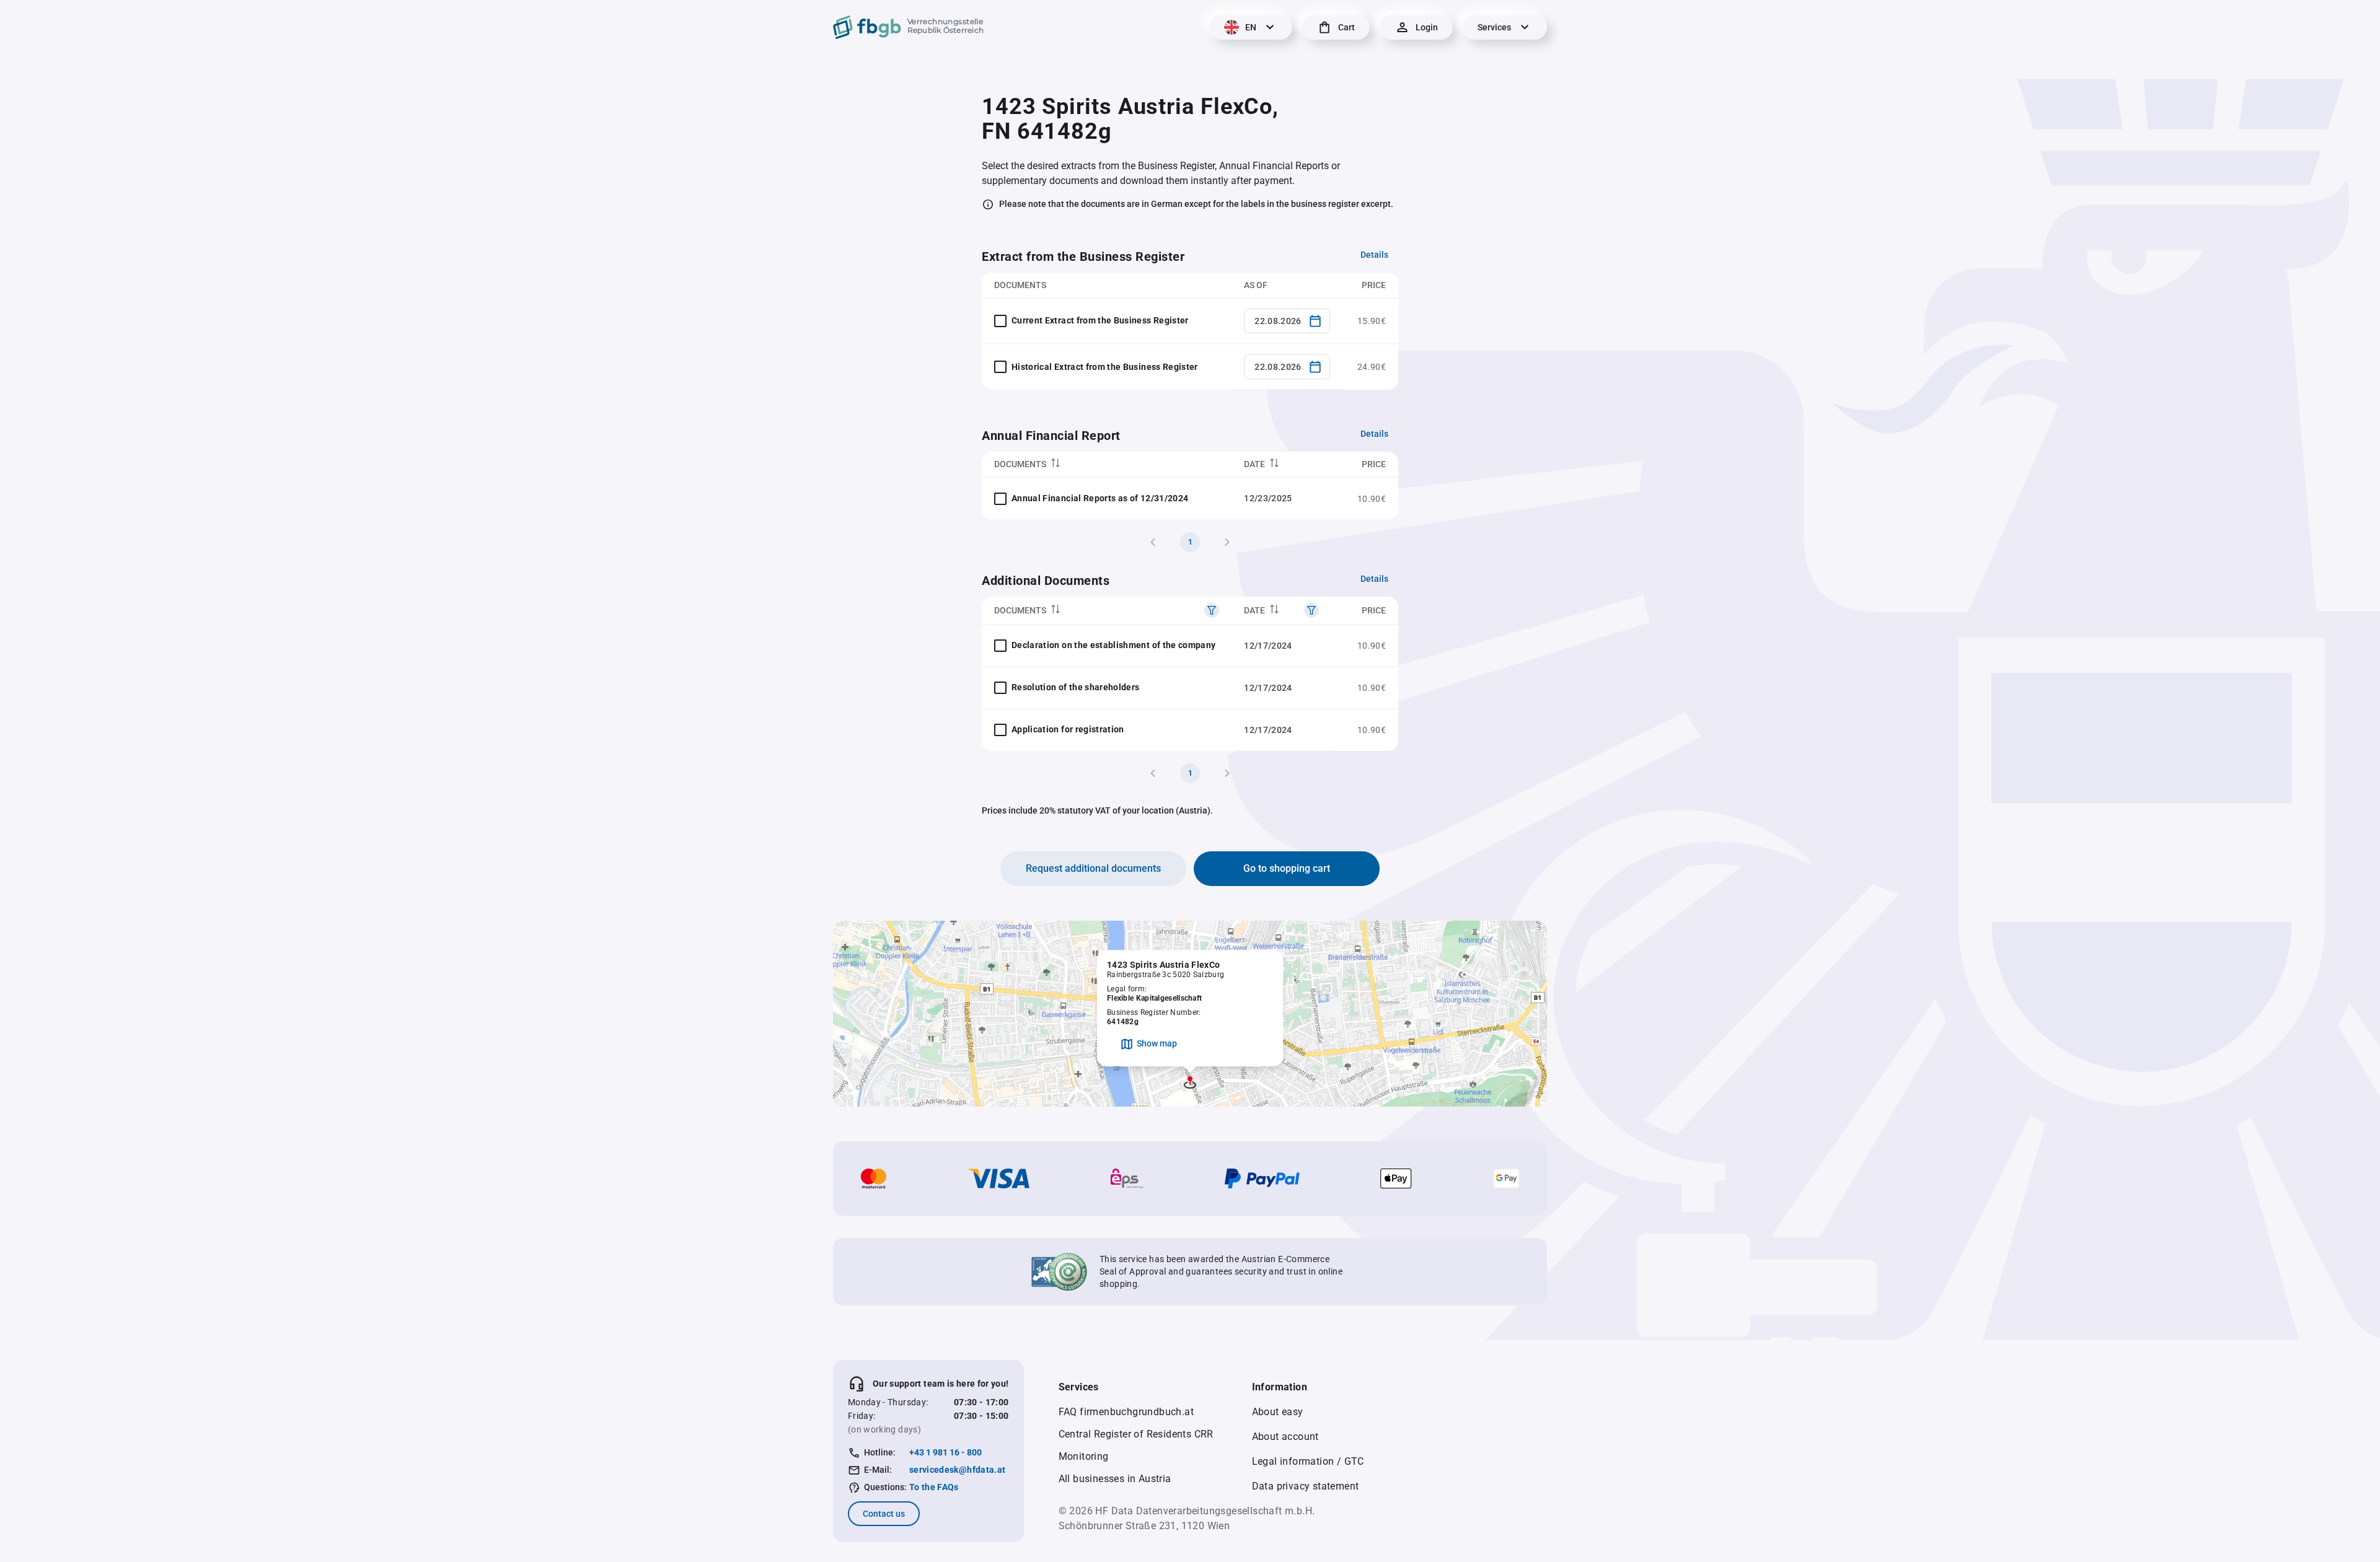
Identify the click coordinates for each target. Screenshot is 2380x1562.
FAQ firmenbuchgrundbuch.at (1126, 1412)
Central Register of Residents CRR (1136, 1434)
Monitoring (1084, 1456)
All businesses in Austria (1115, 1479)
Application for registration (1068, 729)
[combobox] (1287, 321)
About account (1285, 1437)
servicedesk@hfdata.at (957, 1470)
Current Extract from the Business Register (1100, 320)
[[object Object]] (1212, 610)
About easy (1278, 1412)
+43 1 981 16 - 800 (945, 1452)
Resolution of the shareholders (1076, 687)
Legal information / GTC (1308, 1461)
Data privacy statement (1306, 1486)
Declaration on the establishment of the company (1113, 645)
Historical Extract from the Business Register (1105, 367)
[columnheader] (1107, 464)
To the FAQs (934, 1487)
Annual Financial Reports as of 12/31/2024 (1100, 498)
